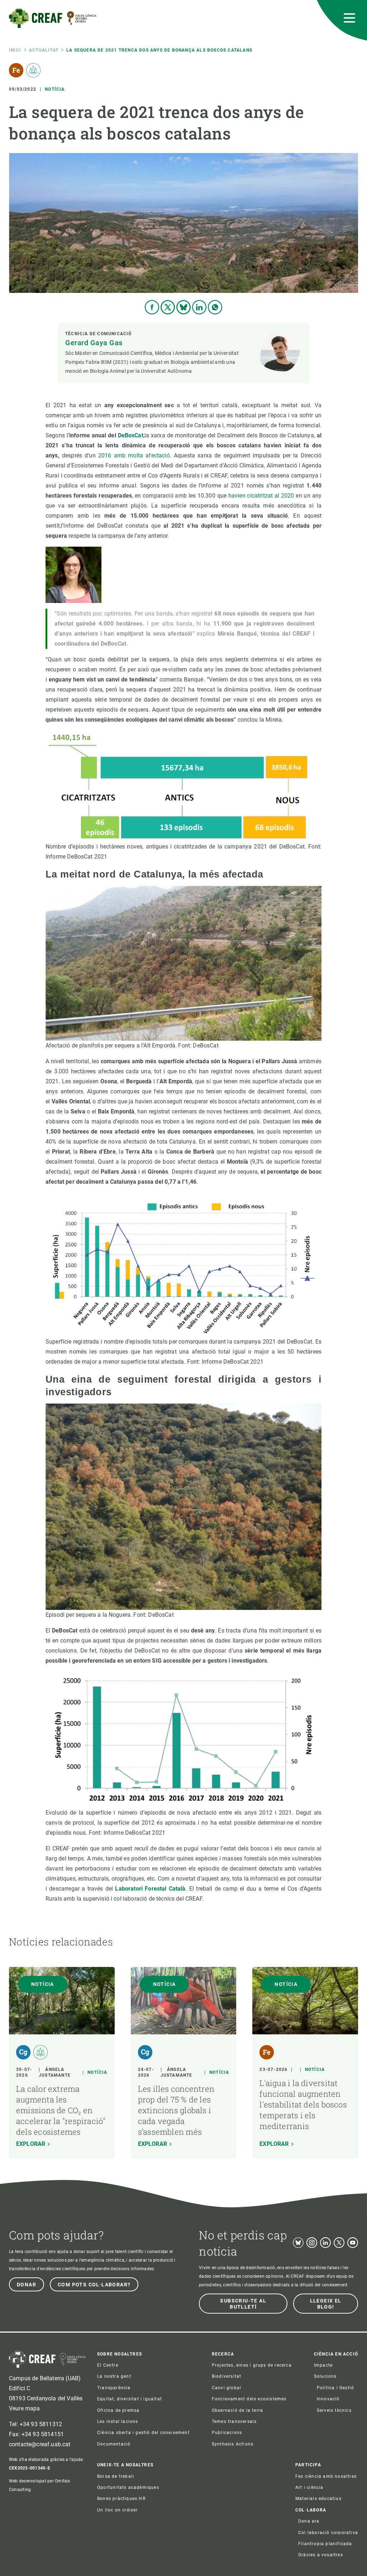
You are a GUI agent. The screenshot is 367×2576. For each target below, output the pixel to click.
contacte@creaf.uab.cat (40, 2444)
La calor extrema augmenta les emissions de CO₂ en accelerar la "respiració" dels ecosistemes (61, 2110)
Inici (15, 50)
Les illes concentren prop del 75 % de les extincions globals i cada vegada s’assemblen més (176, 2110)
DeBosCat (131, 435)
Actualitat (44, 50)
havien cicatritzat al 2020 (261, 496)
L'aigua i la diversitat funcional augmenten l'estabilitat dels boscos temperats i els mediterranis (303, 2104)
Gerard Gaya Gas (94, 343)
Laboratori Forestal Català (150, 1889)
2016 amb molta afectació (134, 455)
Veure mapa (25, 2408)
